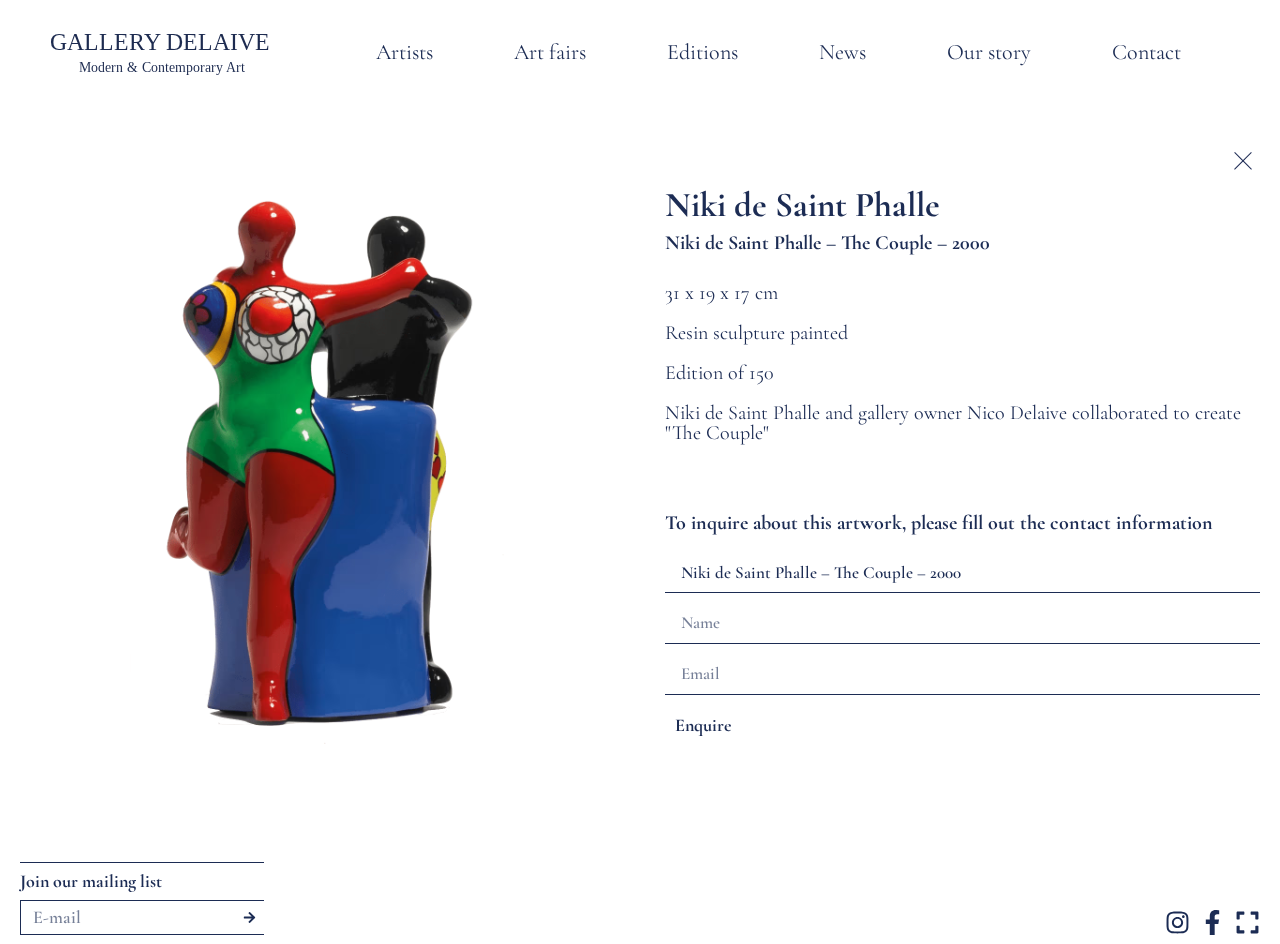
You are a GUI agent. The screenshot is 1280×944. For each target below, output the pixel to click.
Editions (702, 52)
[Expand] (1247, 922)
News (842, 52)
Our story (989, 52)
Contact (1146, 52)
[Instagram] (1177, 922)
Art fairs (550, 52)
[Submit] (249, 917)
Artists (404, 52)
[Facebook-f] (1212, 922)
